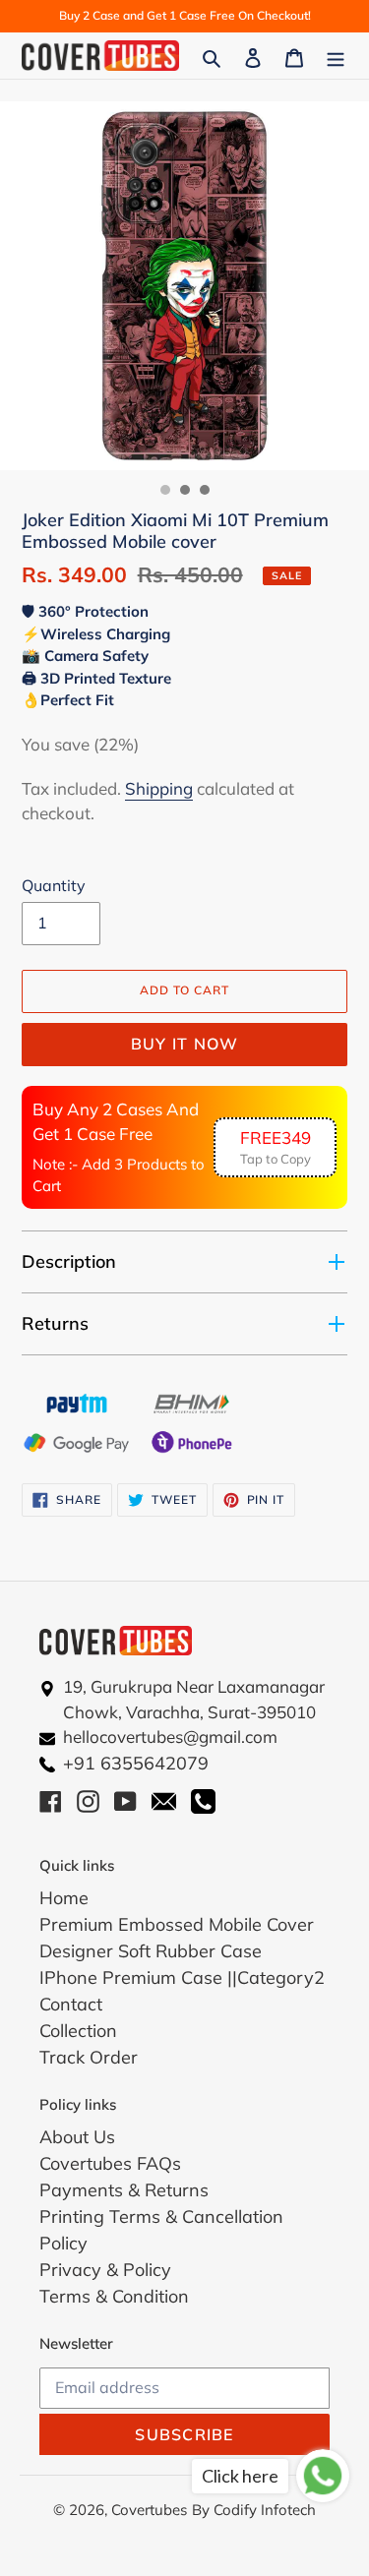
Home (64, 1898)
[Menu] (336, 56)
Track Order (89, 2057)
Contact (71, 2004)
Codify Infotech (265, 2510)
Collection (78, 2031)
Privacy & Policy (105, 2270)
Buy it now (185, 1044)
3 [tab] (205, 490)
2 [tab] (185, 490)
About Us (77, 2137)
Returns (55, 1323)
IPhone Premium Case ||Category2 (182, 1977)
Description (69, 1261)
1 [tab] (165, 490)
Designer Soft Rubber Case (151, 1951)
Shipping (159, 788)
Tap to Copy (276, 1147)
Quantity (54, 885)
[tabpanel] (184, 286)
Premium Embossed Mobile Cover (177, 1924)
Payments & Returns (124, 2190)
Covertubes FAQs (110, 2163)
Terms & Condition (114, 2296)
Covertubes (149, 2510)
